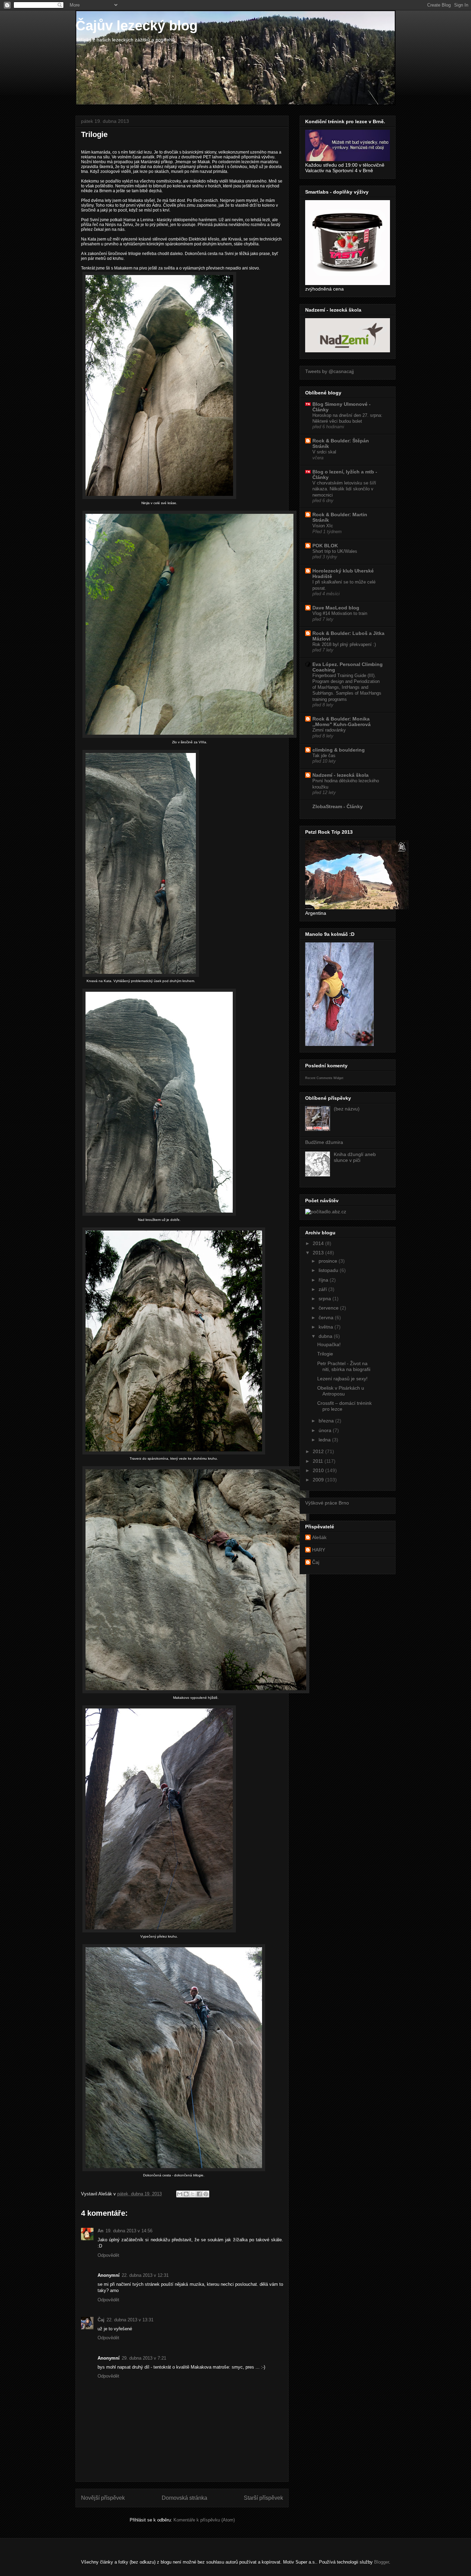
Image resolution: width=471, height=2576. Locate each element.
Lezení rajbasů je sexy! (342, 1379)
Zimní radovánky (329, 730)
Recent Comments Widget (324, 1078)
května (327, 1327)
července (329, 1308)
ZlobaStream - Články (338, 806)
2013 (319, 1253)
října (324, 1280)
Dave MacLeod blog (336, 608)
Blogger (382, 2562)
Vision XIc (323, 526)
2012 (319, 1451)
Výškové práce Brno (327, 1503)
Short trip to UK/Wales (335, 551)
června (327, 1318)
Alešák (319, 1537)
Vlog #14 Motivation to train (340, 613)
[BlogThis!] (186, 2194)
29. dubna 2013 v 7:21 (144, 2358)
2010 (319, 1470)
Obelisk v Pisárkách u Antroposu (341, 1391)
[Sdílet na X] (193, 2194)
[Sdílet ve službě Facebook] (199, 2194)
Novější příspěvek (103, 2498)
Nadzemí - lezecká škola (340, 775)
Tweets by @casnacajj (329, 371)
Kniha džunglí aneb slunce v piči (355, 1157)
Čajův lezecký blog (137, 26)
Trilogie (325, 1354)
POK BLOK (325, 546)
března (327, 1421)
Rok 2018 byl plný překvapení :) (344, 644)
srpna (325, 1299)
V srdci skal (324, 452)
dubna (326, 1336)
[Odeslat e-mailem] (180, 2194)
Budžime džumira (324, 1142)
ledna (325, 1440)
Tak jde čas (324, 756)
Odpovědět (108, 2255)
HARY (319, 1550)
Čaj (101, 2320)
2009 (319, 1480)
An (101, 2231)
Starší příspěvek (263, 2498)
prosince (329, 1261)
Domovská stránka (184, 2498)
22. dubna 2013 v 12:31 (145, 2275)
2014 (319, 1243)
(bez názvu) (347, 1109)
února (326, 1430)
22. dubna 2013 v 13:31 (130, 2320)
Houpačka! (329, 1344)
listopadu (329, 1270)
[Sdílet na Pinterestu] (206, 2194)
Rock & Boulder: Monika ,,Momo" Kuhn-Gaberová (342, 722)
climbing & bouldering (339, 750)
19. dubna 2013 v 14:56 (129, 2231)
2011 (319, 1461)
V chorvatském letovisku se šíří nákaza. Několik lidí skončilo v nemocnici (344, 489)
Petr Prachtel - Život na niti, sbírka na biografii (344, 1366)
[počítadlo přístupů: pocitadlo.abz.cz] (326, 1212)
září (323, 1289)
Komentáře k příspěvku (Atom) (204, 2520)
